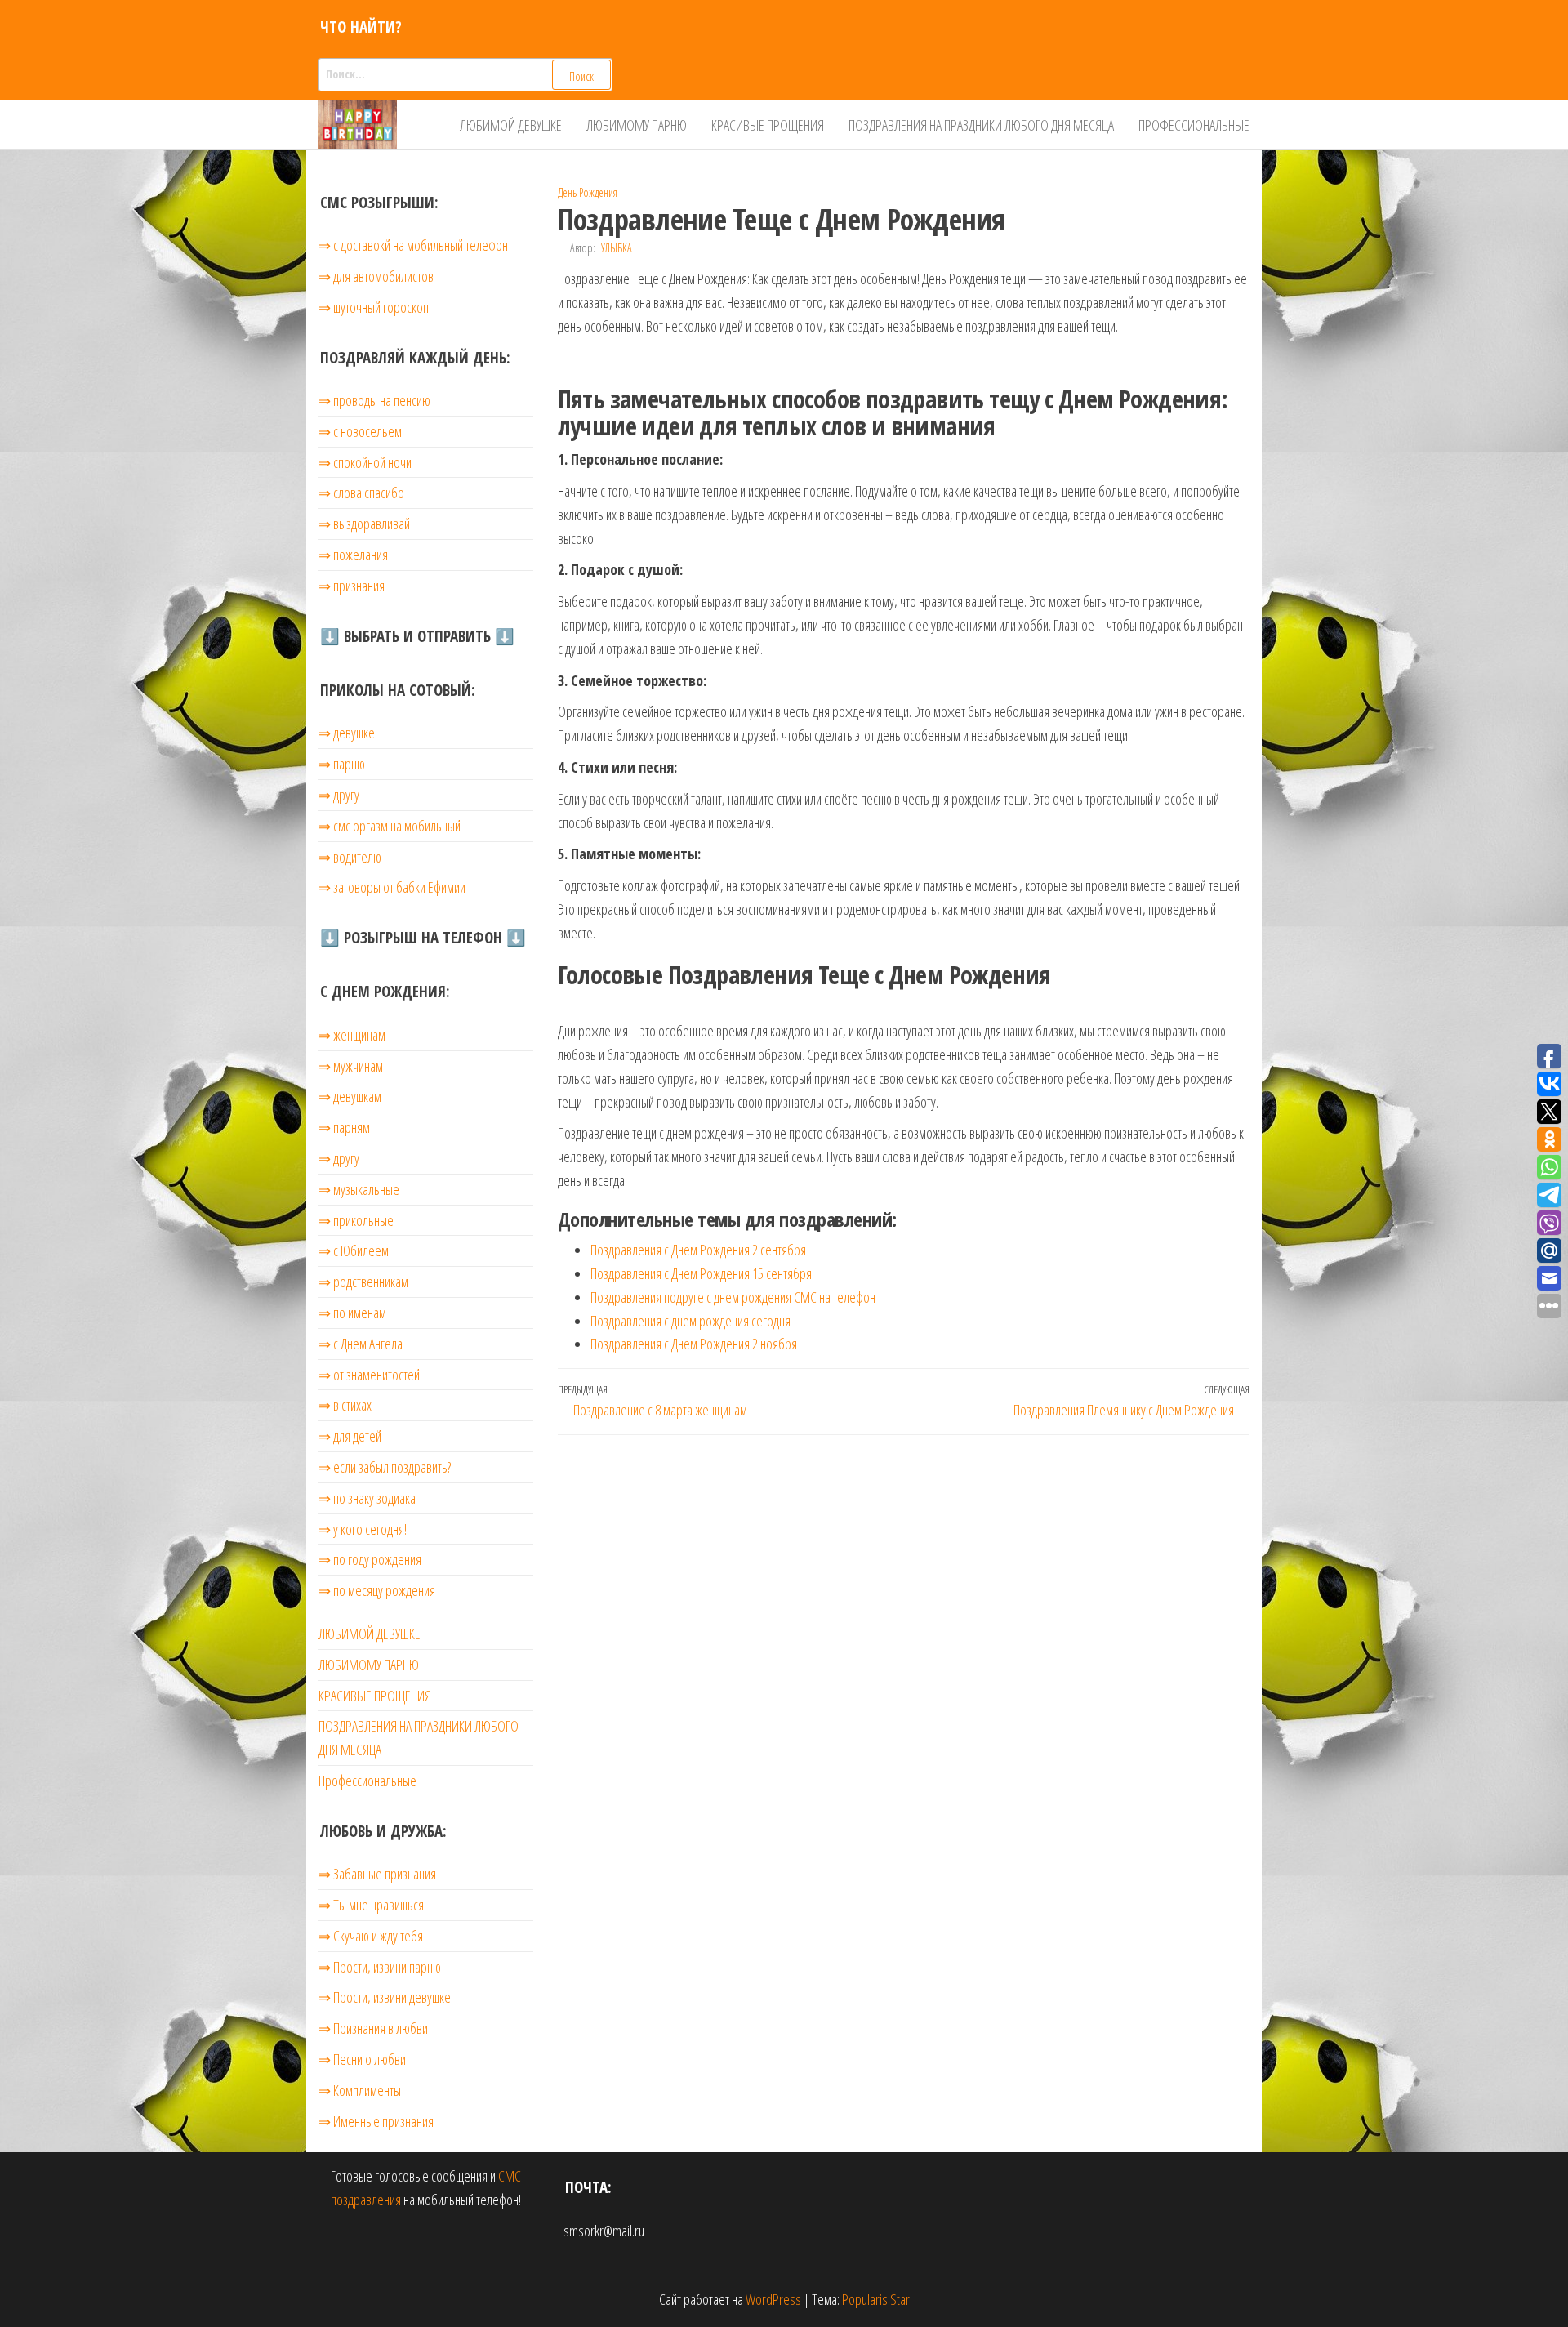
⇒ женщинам (352, 1035)
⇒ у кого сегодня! (363, 1529)
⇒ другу (339, 795)
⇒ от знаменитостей (369, 1375)
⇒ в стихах (345, 1405)
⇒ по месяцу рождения (377, 1590)
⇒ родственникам (363, 1282)
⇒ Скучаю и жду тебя (371, 1936)
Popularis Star (876, 2299)
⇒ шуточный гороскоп (374, 307)
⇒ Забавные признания (377, 1874)
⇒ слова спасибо (361, 493)
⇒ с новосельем (360, 431)
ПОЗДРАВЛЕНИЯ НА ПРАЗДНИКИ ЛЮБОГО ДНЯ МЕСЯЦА (981, 125)
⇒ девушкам (350, 1096)
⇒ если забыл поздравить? (385, 1467)
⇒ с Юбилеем (354, 1250)
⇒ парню (342, 764)
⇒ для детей (350, 1436)
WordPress (773, 2299)
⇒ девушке (347, 733)
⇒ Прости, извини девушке (385, 1997)
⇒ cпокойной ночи (365, 462)
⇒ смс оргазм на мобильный (390, 826)
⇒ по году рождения (370, 1559)
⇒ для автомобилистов (376, 276)
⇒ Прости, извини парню (380, 1967)
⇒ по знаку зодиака (367, 1498)
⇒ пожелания (353, 555)
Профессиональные (1194, 125)
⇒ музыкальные (359, 1189)
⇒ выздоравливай (364, 524)
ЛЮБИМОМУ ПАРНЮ (637, 125)
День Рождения (588, 192)
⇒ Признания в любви (373, 2028)
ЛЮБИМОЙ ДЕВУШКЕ (511, 125)
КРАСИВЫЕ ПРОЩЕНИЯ (768, 125)
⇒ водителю (350, 857)
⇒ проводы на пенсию (374, 400)
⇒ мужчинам (351, 1066)
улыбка (617, 248)
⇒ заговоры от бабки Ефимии (392, 887)
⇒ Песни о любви (362, 2059)
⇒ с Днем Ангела (361, 1344)
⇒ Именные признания (376, 2121)
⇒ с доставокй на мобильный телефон (413, 245)
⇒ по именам (352, 1313)
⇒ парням (344, 1127)
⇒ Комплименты (360, 2090)
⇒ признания (352, 586)
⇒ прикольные (356, 1220)
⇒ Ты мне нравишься (371, 1905)
